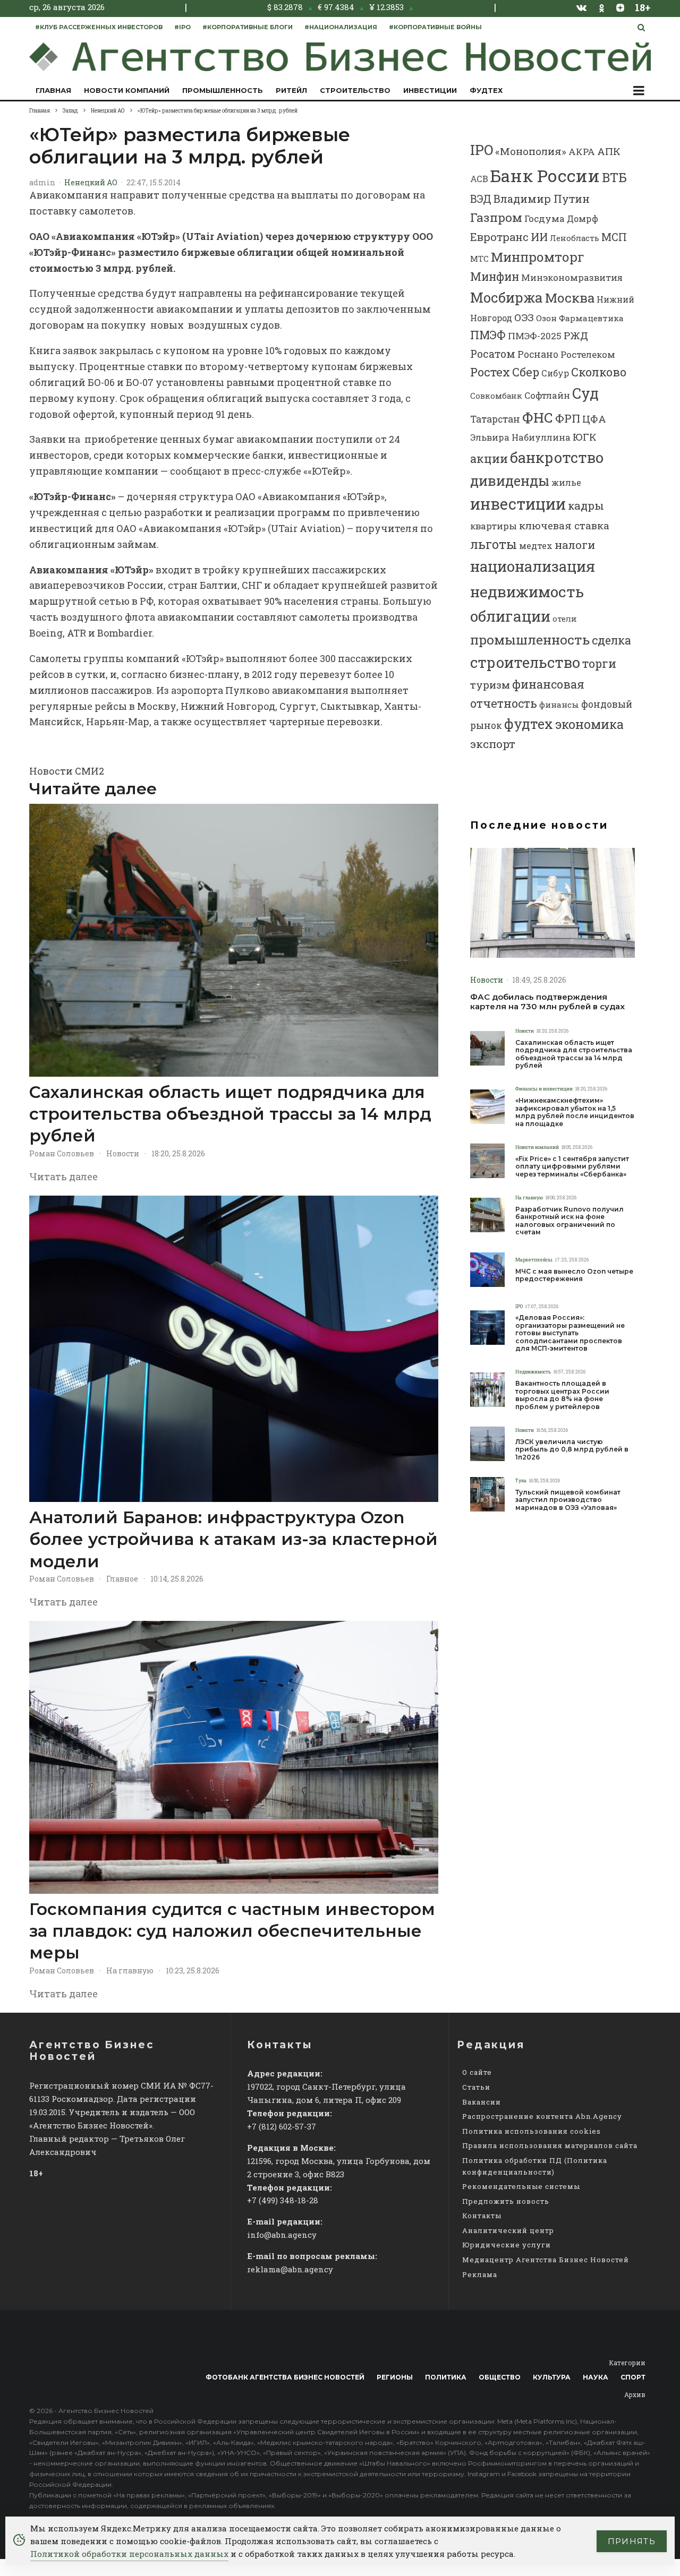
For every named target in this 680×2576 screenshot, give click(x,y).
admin (42, 182)
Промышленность (223, 90)
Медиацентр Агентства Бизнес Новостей (546, 2260)
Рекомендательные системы (521, 2186)
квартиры (494, 526)
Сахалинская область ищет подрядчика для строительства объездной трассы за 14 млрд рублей (230, 1114)
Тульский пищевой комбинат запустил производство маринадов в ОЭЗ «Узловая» (568, 1500)
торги (599, 663)
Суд (585, 393)
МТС (479, 259)
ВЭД (481, 199)
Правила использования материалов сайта (550, 2145)
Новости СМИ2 (67, 771)
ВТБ (614, 177)
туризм (490, 685)
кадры (586, 505)
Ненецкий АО (91, 182)
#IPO (182, 27)
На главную (130, 1970)
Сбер (526, 372)
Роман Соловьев (62, 1153)
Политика (446, 2377)
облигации (510, 616)
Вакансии (482, 2102)
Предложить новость (506, 2201)
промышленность (530, 639)
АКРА (582, 152)
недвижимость (527, 591)
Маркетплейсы (534, 1260)
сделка (611, 640)
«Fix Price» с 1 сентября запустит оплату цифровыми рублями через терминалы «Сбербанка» (572, 1167)
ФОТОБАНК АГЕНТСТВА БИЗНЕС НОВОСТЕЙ (285, 2377)
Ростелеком (588, 354)
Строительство (355, 90)
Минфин (495, 277)
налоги (575, 545)
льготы (494, 544)
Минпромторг (538, 257)
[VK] (582, 7)
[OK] (602, 7)
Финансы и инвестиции (544, 1089)
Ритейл (291, 90)
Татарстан (495, 419)
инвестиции (518, 504)
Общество (500, 2377)
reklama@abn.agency (290, 2269)
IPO (482, 150)
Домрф (583, 218)
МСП (614, 237)
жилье (566, 482)
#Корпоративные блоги (248, 27)
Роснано (538, 354)
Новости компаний (127, 90)
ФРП (568, 418)
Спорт (633, 2377)
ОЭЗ (524, 317)
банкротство (557, 457)
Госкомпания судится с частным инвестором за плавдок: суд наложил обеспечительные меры (232, 1931)
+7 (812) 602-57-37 (282, 2126)
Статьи (476, 2087)
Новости (123, 1153)
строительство (525, 662)
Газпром (496, 217)
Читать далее (63, 1177)
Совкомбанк (496, 396)
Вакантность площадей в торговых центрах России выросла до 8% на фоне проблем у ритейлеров (562, 1395)
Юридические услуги (507, 2245)
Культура (552, 2377)
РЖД (576, 335)
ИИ (539, 237)
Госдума (545, 218)
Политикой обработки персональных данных (129, 2554)
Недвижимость (533, 1372)
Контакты (482, 2216)
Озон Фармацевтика (580, 318)
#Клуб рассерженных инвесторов (99, 27)
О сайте (477, 2072)
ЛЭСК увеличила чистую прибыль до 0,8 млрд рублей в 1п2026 (572, 1450)
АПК (609, 151)
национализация (533, 566)
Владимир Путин (542, 199)
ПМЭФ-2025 (535, 336)
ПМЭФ (488, 335)
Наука (596, 2377)
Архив (635, 2394)
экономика (589, 724)
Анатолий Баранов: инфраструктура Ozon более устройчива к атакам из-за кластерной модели (233, 1539)
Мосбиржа (507, 297)
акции (489, 458)
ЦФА (594, 419)
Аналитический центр (508, 2230)
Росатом (493, 354)
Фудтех (486, 90)
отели (565, 619)
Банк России (545, 175)
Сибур (555, 373)
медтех (536, 546)
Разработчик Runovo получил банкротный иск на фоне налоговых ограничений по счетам (569, 1221)
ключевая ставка (564, 525)
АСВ (479, 179)
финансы (559, 705)
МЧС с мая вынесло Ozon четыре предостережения (574, 1275)
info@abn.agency (282, 2235)
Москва (570, 298)
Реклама (480, 2274)
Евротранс (499, 237)
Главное (122, 1579)
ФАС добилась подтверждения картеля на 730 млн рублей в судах (547, 1002)
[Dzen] (620, 7)
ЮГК (585, 437)
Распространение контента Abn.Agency (542, 2116)
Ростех (490, 372)
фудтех (529, 724)
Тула (521, 1480)
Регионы (395, 2377)
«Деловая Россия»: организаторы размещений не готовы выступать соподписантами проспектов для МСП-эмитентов (570, 1333)
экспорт (493, 744)
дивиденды (510, 480)
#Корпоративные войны (435, 27)
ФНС (538, 417)
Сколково (599, 372)
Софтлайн (547, 395)
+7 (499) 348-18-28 (283, 2200)
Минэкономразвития (572, 277)
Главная (53, 90)
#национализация (341, 27)
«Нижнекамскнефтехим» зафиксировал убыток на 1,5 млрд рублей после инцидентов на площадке (575, 1112)
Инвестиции (430, 90)
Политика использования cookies (532, 2131)
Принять (632, 2541)
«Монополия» (531, 151)
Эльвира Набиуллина (520, 437)
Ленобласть (575, 238)
